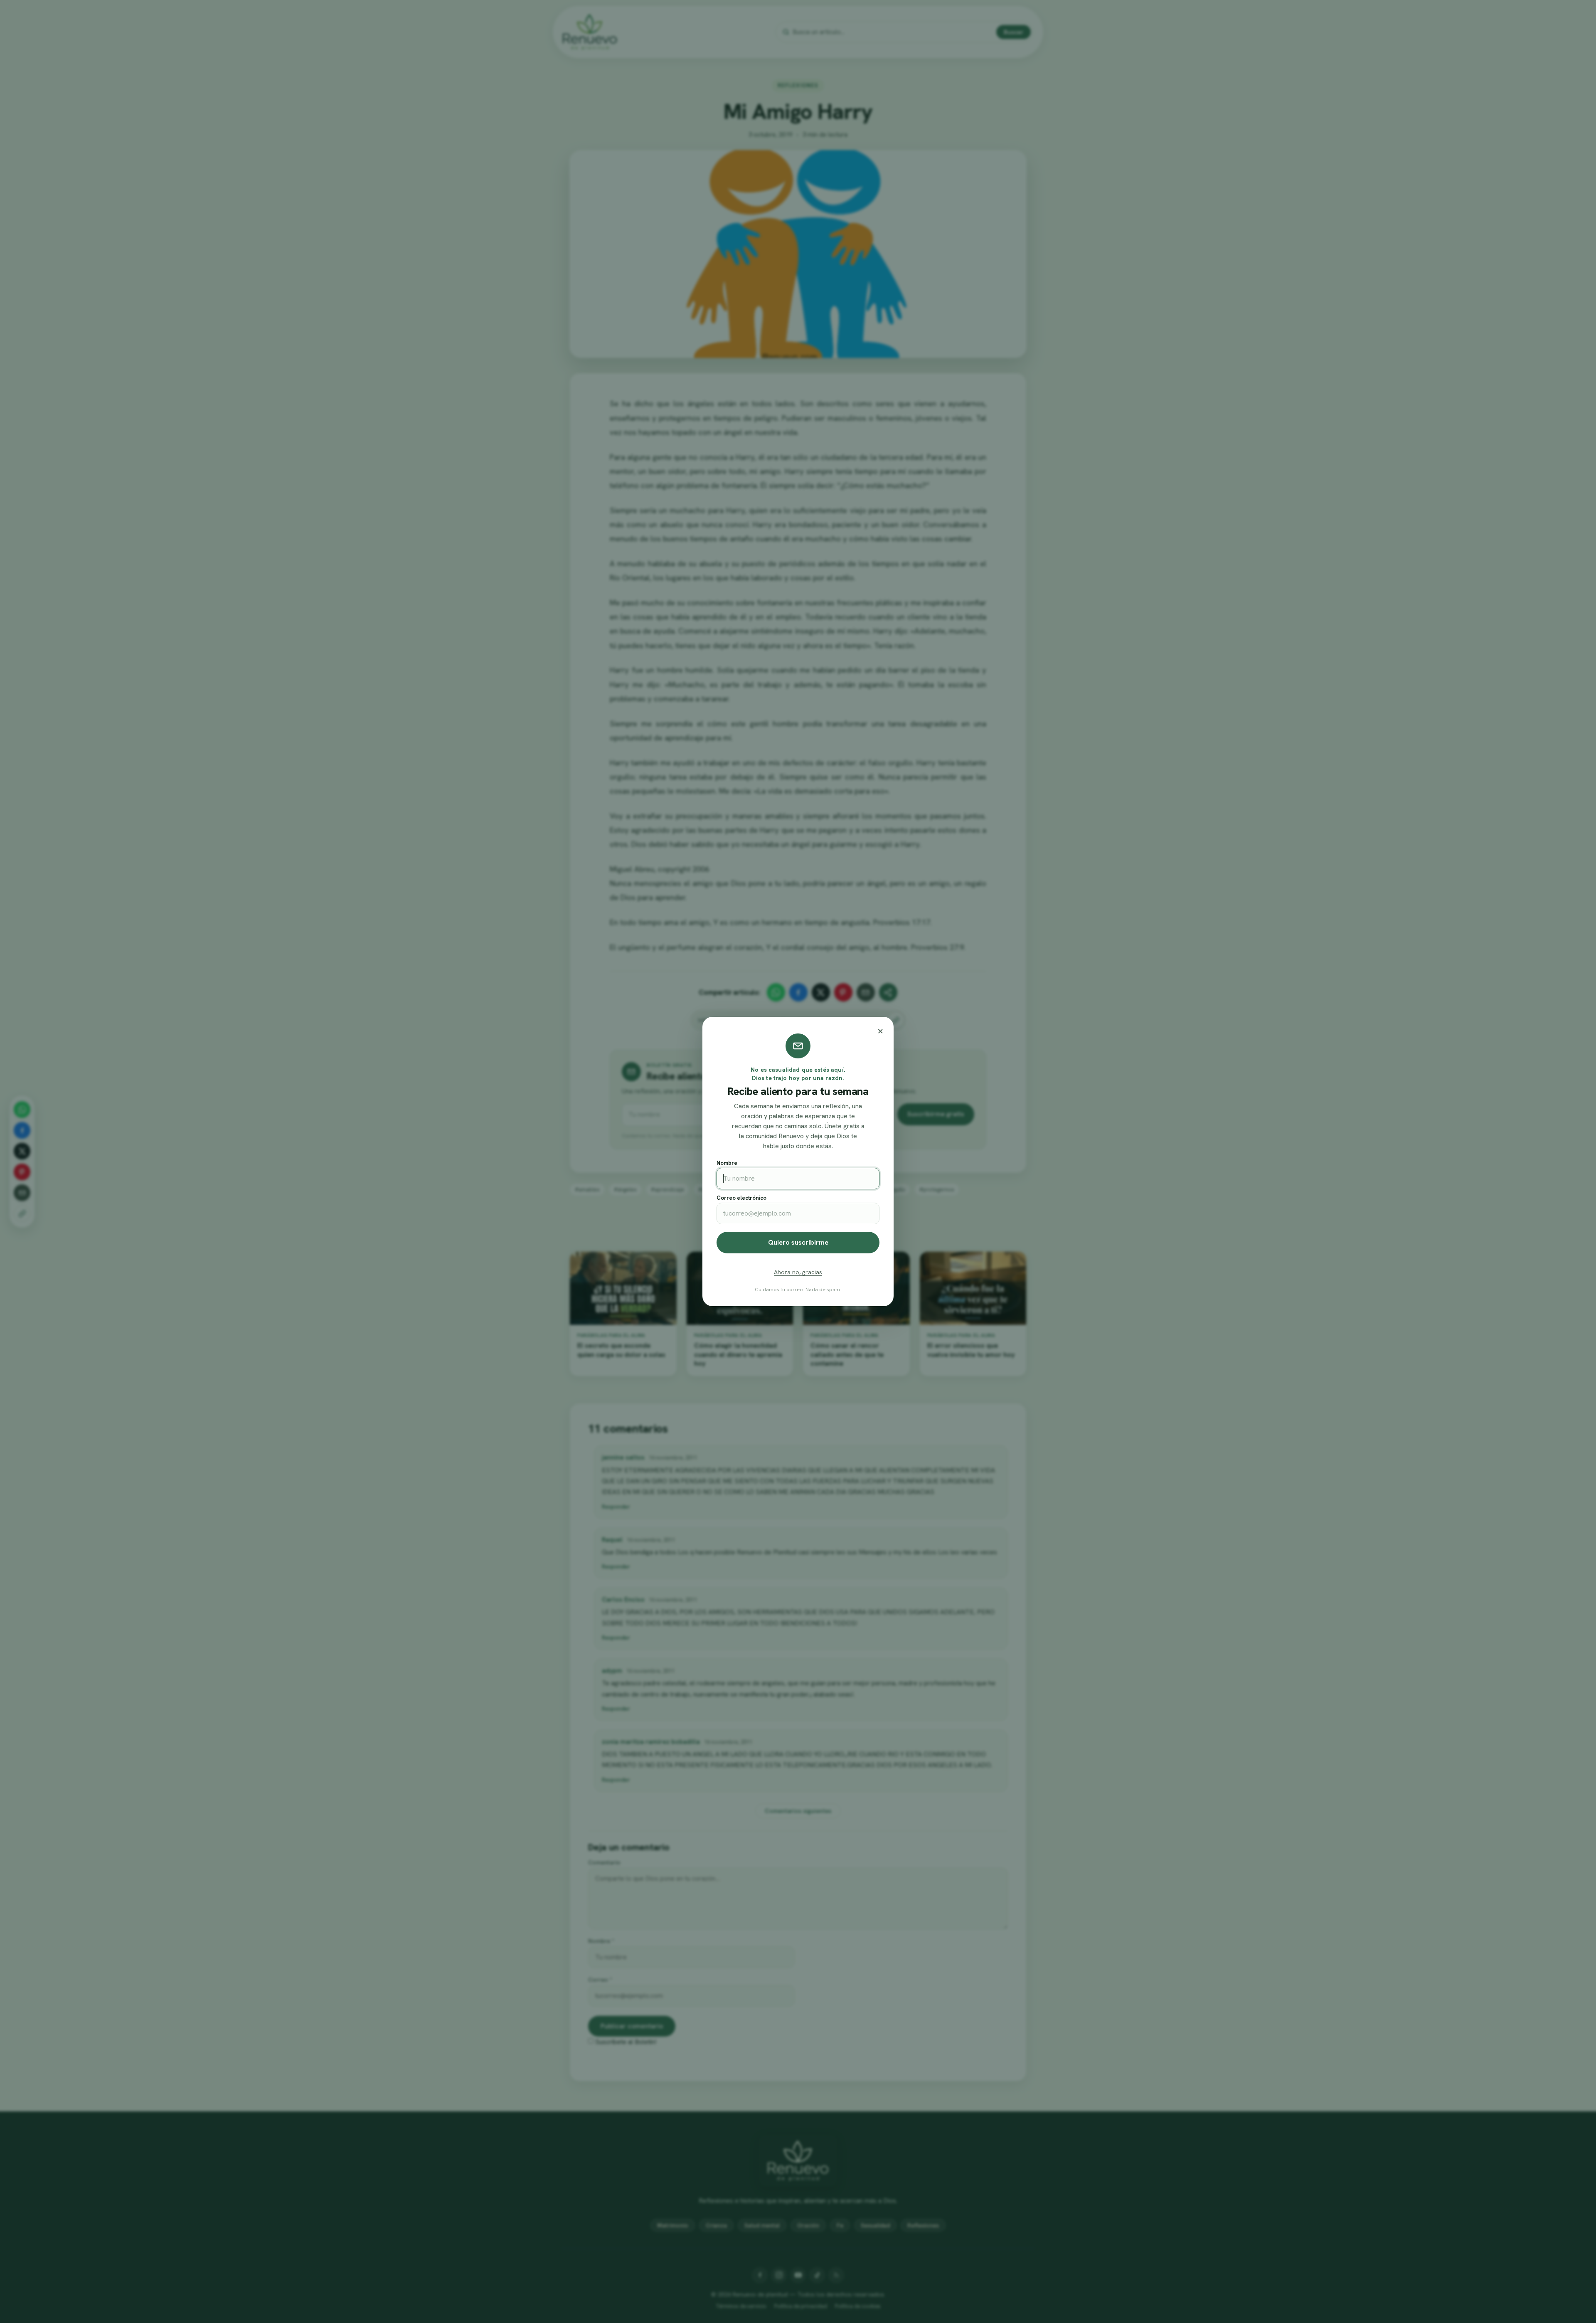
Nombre (727, 1163)
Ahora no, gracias (798, 1272)
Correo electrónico (741, 1198)
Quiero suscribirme (798, 1242)
